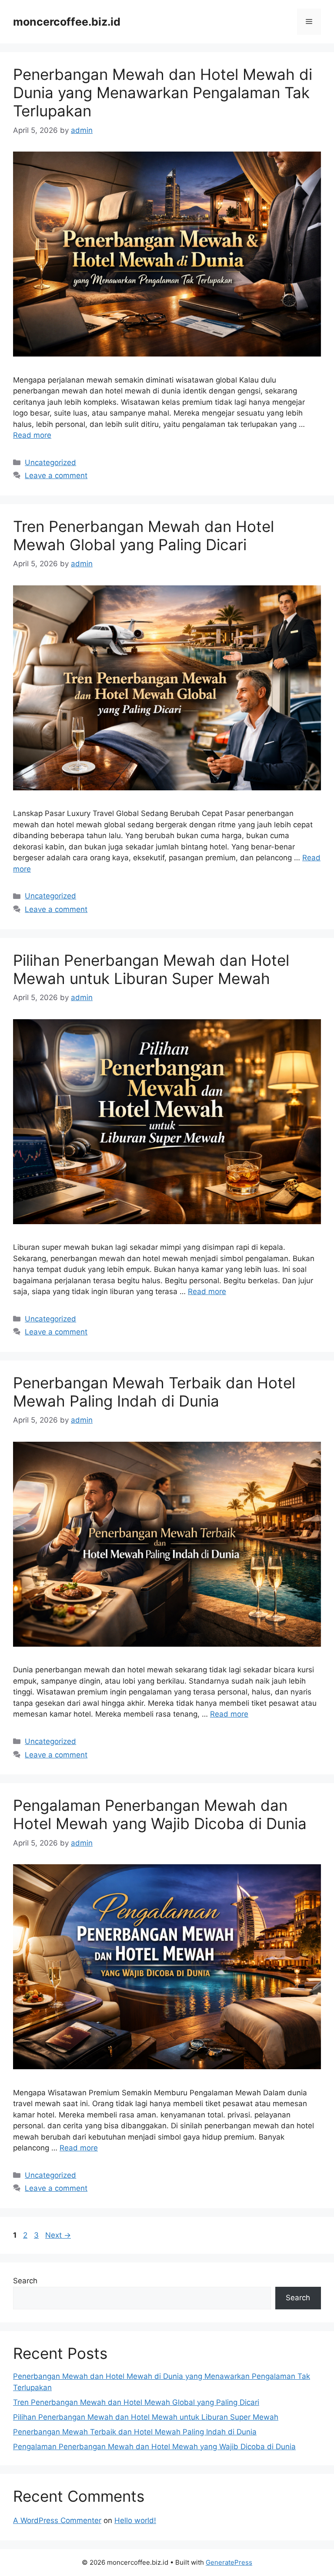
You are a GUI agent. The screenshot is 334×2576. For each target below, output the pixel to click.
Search (25, 2281)
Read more (32, 435)
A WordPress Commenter (57, 2520)
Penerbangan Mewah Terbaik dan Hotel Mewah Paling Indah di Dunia (154, 1392)
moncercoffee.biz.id (67, 22)
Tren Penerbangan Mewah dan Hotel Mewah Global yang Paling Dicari (144, 535)
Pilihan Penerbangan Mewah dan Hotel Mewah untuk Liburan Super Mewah (151, 969)
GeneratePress (229, 2562)
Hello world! (135, 2520)
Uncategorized (50, 462)
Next (58, 2235)
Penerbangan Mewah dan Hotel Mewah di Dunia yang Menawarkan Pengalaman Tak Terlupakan (163, 92)
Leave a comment (56, 476)
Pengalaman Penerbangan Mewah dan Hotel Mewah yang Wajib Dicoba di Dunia (160, 1814)
